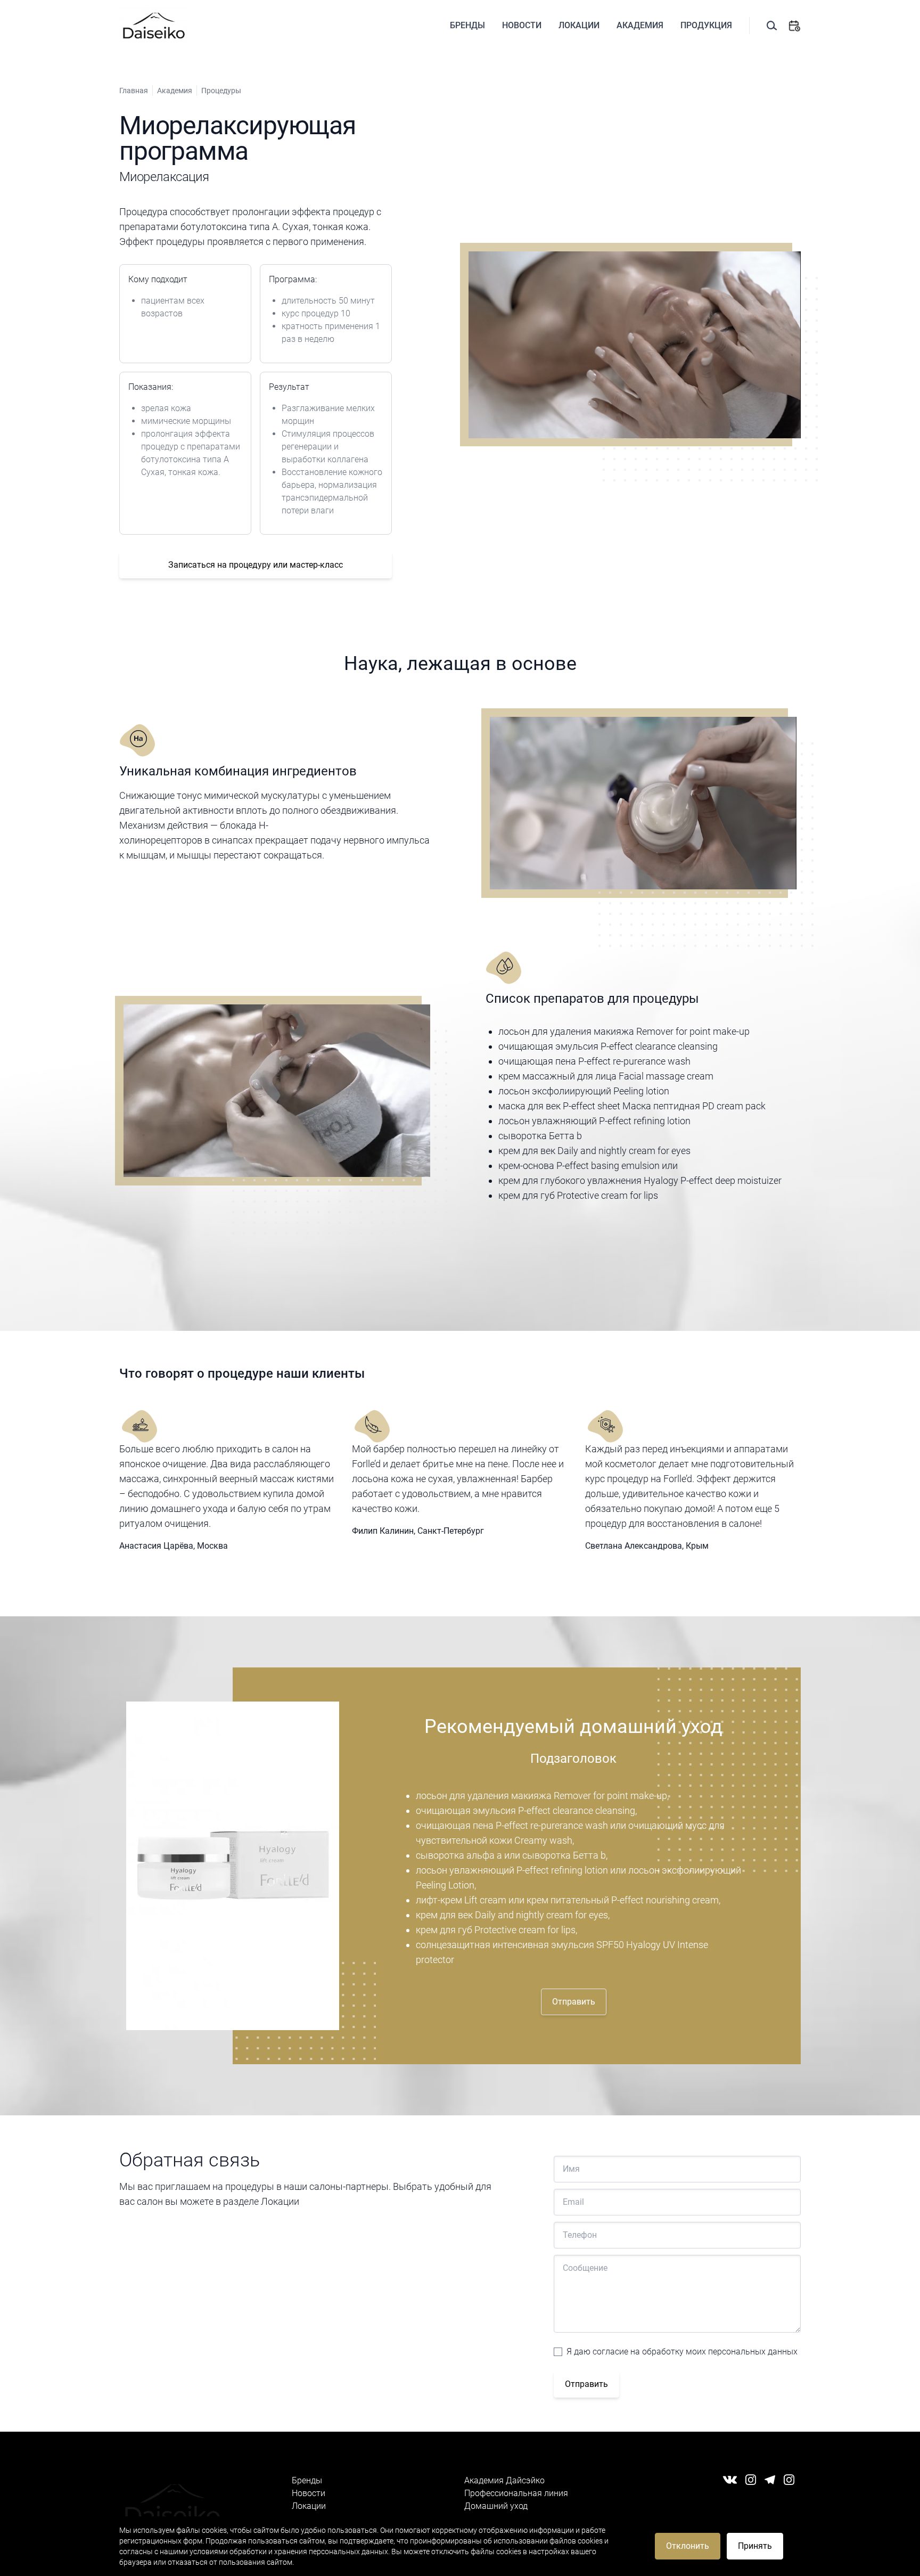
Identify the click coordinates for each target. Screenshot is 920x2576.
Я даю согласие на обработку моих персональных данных (682, 2352)
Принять (755, 2546)
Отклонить (688, 2546)
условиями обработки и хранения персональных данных (289, 2552)
